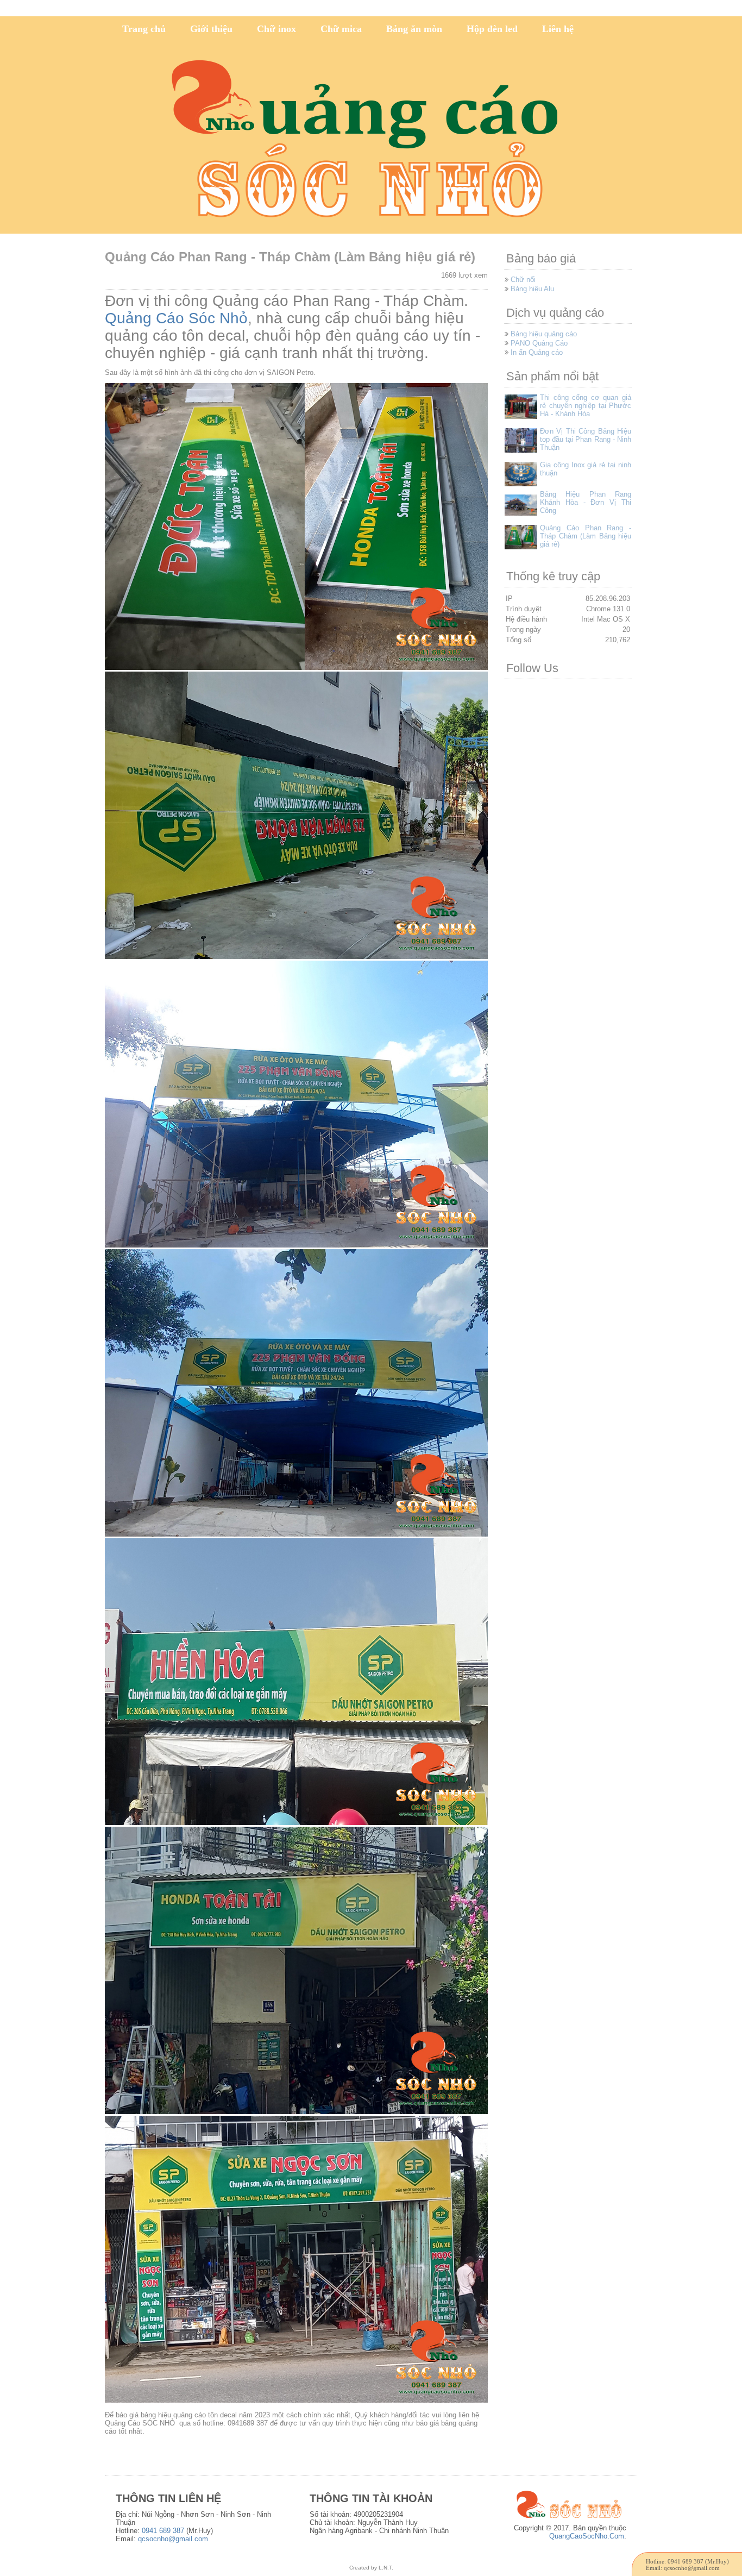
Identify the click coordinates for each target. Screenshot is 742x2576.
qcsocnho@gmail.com (173, 2539)
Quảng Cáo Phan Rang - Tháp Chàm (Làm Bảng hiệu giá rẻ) (586, 536)
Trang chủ (144, 29)
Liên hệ (558, 29)
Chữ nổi (523, 280)
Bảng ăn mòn (414, 29)
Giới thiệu (211, 29)
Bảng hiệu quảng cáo (544, 334)
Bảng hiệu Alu (532, 289)
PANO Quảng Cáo (539, 343)
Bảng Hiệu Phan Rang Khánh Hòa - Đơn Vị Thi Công (586, 502)
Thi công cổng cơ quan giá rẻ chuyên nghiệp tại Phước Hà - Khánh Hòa (586, 406)
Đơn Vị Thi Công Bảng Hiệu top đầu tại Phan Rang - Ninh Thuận (586, 439)
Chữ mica (341, 29)
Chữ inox (276, 29)
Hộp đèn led (492, 29)
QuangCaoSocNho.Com (587, 2536)
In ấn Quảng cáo (537, 352)
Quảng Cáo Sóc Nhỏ (176, 318)
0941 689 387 (163, 2531)
